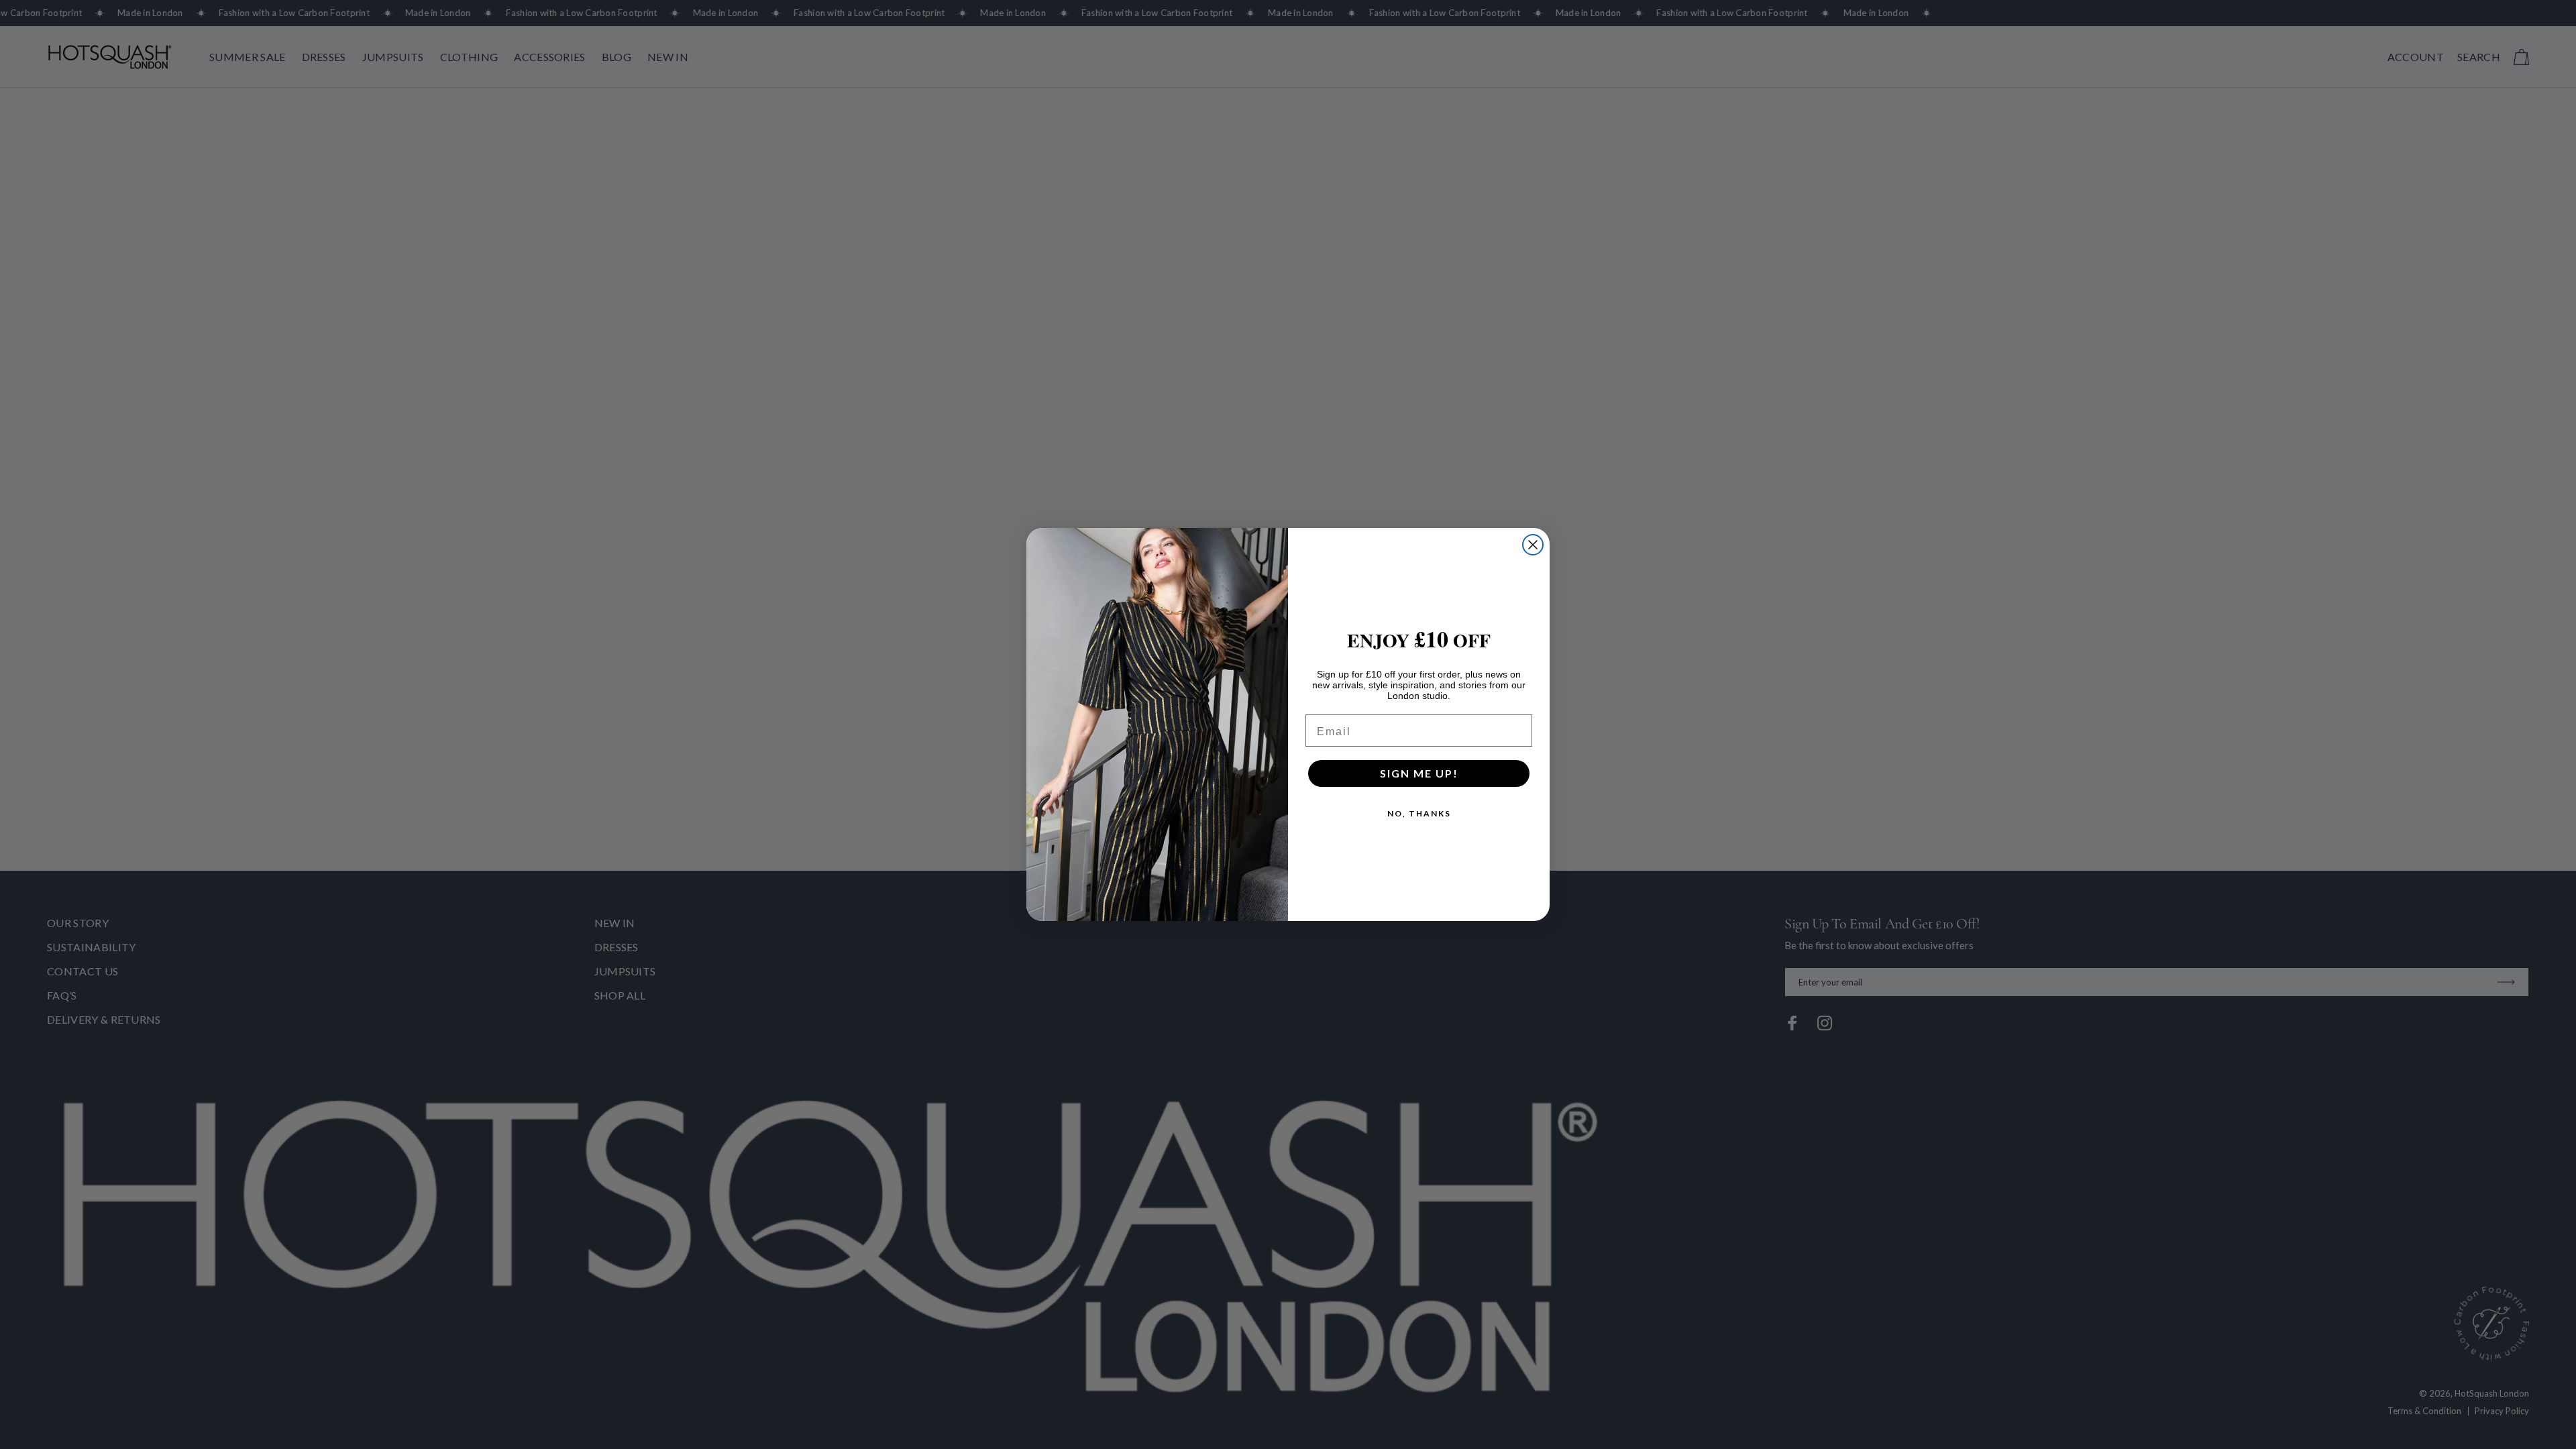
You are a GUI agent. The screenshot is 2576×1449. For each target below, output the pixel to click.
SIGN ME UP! (1419, 773)
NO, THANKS (1419, 813)
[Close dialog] (1533, 545)
